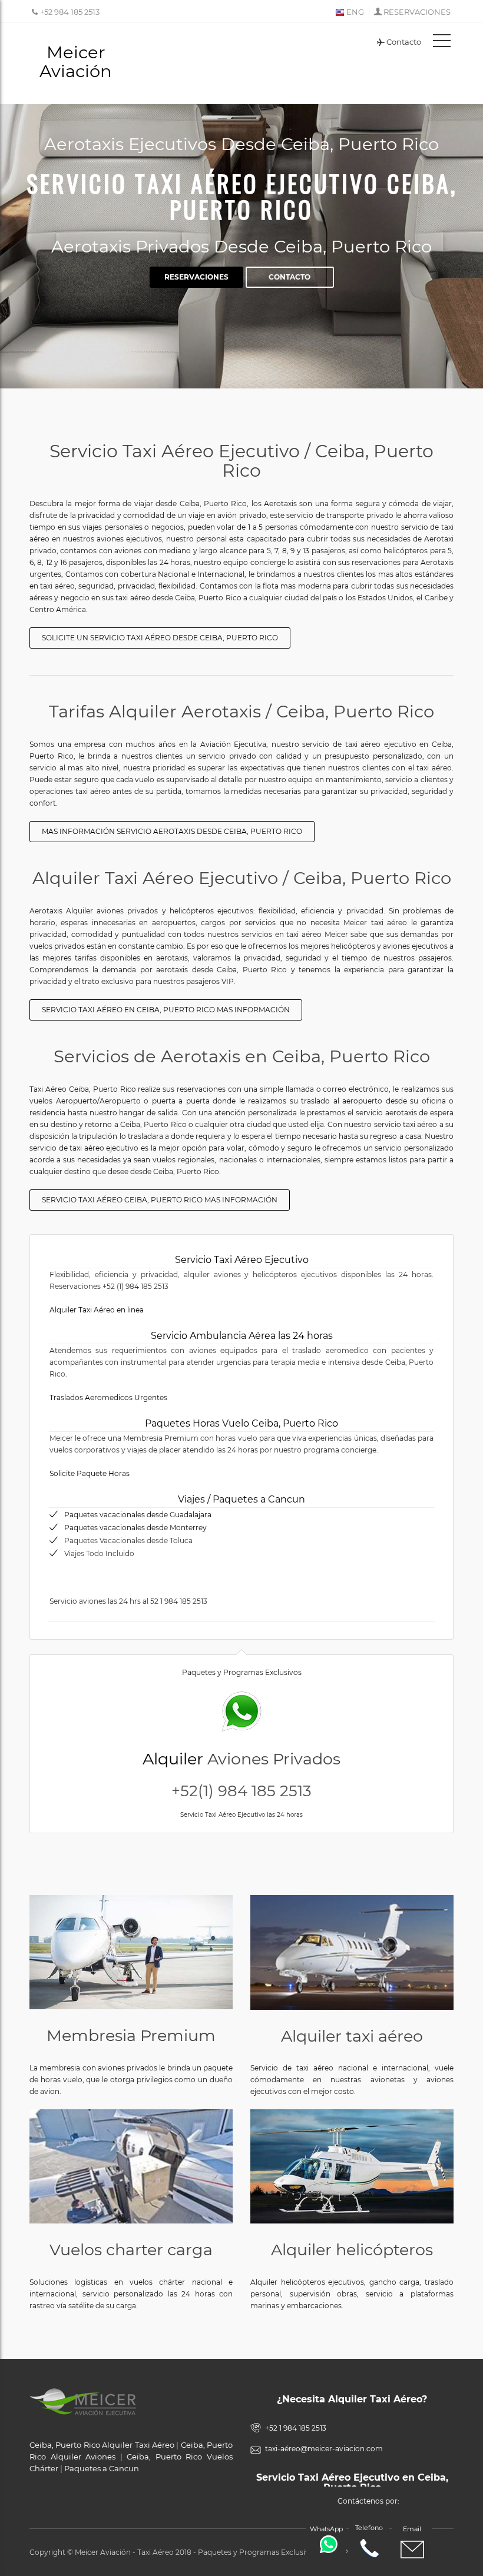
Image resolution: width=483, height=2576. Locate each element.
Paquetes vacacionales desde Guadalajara (138, 1515)
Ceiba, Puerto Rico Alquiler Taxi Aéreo (102, 2445)
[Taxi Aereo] (352, 1952)
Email (412, 2529)
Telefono (369, 2528)
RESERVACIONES (417, 12)
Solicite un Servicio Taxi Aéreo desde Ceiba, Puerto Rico (160, 638)
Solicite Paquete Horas (90, 1473)
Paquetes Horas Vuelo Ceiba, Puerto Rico (241, 1423)
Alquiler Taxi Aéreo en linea (97, 1310)
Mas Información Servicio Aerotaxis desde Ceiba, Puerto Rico (172, 831)
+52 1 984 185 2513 (296, 2428)
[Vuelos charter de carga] (131, 2166)
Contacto (404, 42)
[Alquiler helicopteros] (352, 2166)
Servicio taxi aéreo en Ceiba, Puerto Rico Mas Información (166, 1010)
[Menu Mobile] (442, 43)
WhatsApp (326, 2529)
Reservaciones (196, 277)
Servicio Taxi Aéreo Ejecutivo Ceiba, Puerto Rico (242, 196)
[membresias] (131, 1952)
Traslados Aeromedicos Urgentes (108, 1397)
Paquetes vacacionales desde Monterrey (135, 1528)
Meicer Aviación (76, 62)
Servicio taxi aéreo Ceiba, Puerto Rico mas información (160, 1200)
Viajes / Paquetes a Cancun (241, 1499)
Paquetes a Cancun (102, 2468)
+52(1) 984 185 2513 (241, 1791)
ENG (354, 12)
